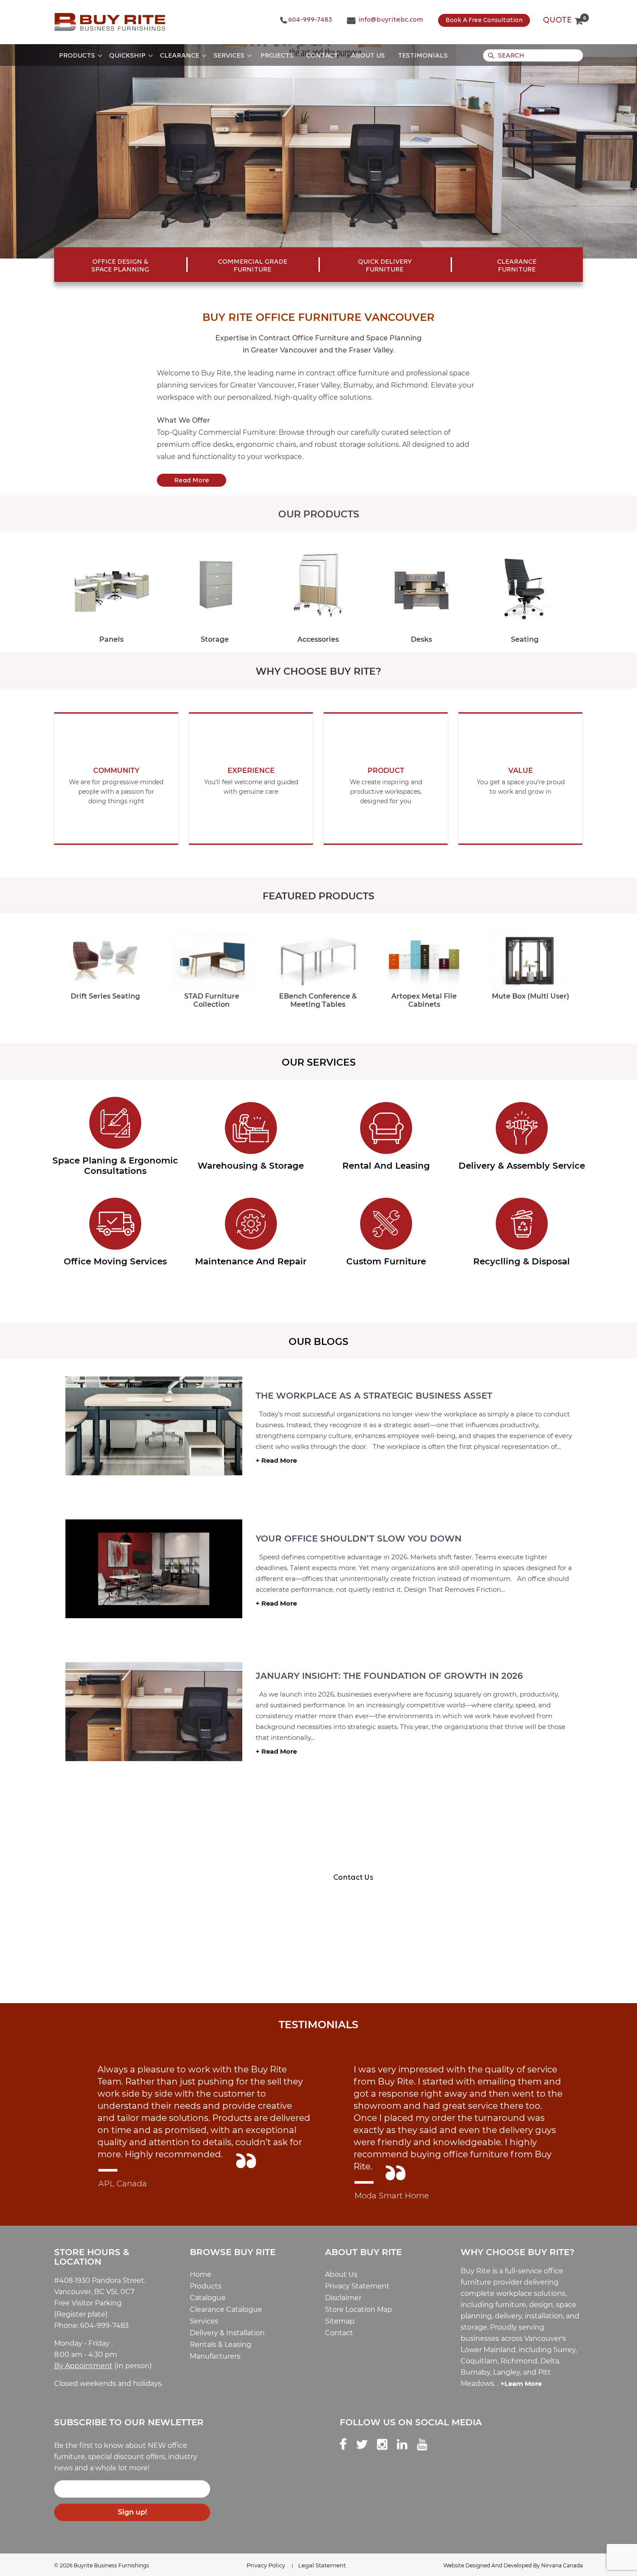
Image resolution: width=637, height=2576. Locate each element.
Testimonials (423, 56)
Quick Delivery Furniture (385, 266)
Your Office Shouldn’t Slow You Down (359, 1538)
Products (77, 56)
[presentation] (54, 583)
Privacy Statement (357, 2286)
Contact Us (353, 1878)
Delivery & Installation (227, 2333)
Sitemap (340, 2321)
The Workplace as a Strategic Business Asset (374, 1396)
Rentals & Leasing (221, 2345)
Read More (192, 481)
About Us (368, 56)
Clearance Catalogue (226, 2309)
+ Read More (276, 1460)
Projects (277, 56)
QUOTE (563, 20)
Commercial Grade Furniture (253, 266)
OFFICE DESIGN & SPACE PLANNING (120, 266)
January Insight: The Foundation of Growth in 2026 (389, 1676)
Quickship (127, 56)
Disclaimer (343, 2298)
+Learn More (521, 2384)
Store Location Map (359, 2309)
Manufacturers (215, 2356)
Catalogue (208, 2298)
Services (229, 56)
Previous (34, 152)
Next (603, 152)
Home (201, 2274)
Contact (322, 56)
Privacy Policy (266, 2565)
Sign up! (132, 2512)
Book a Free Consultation (484, 21)
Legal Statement (322, 2565)
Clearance (180, 56)
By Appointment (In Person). (142, 1958)
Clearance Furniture (517, 266)
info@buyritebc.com (390, 20)
